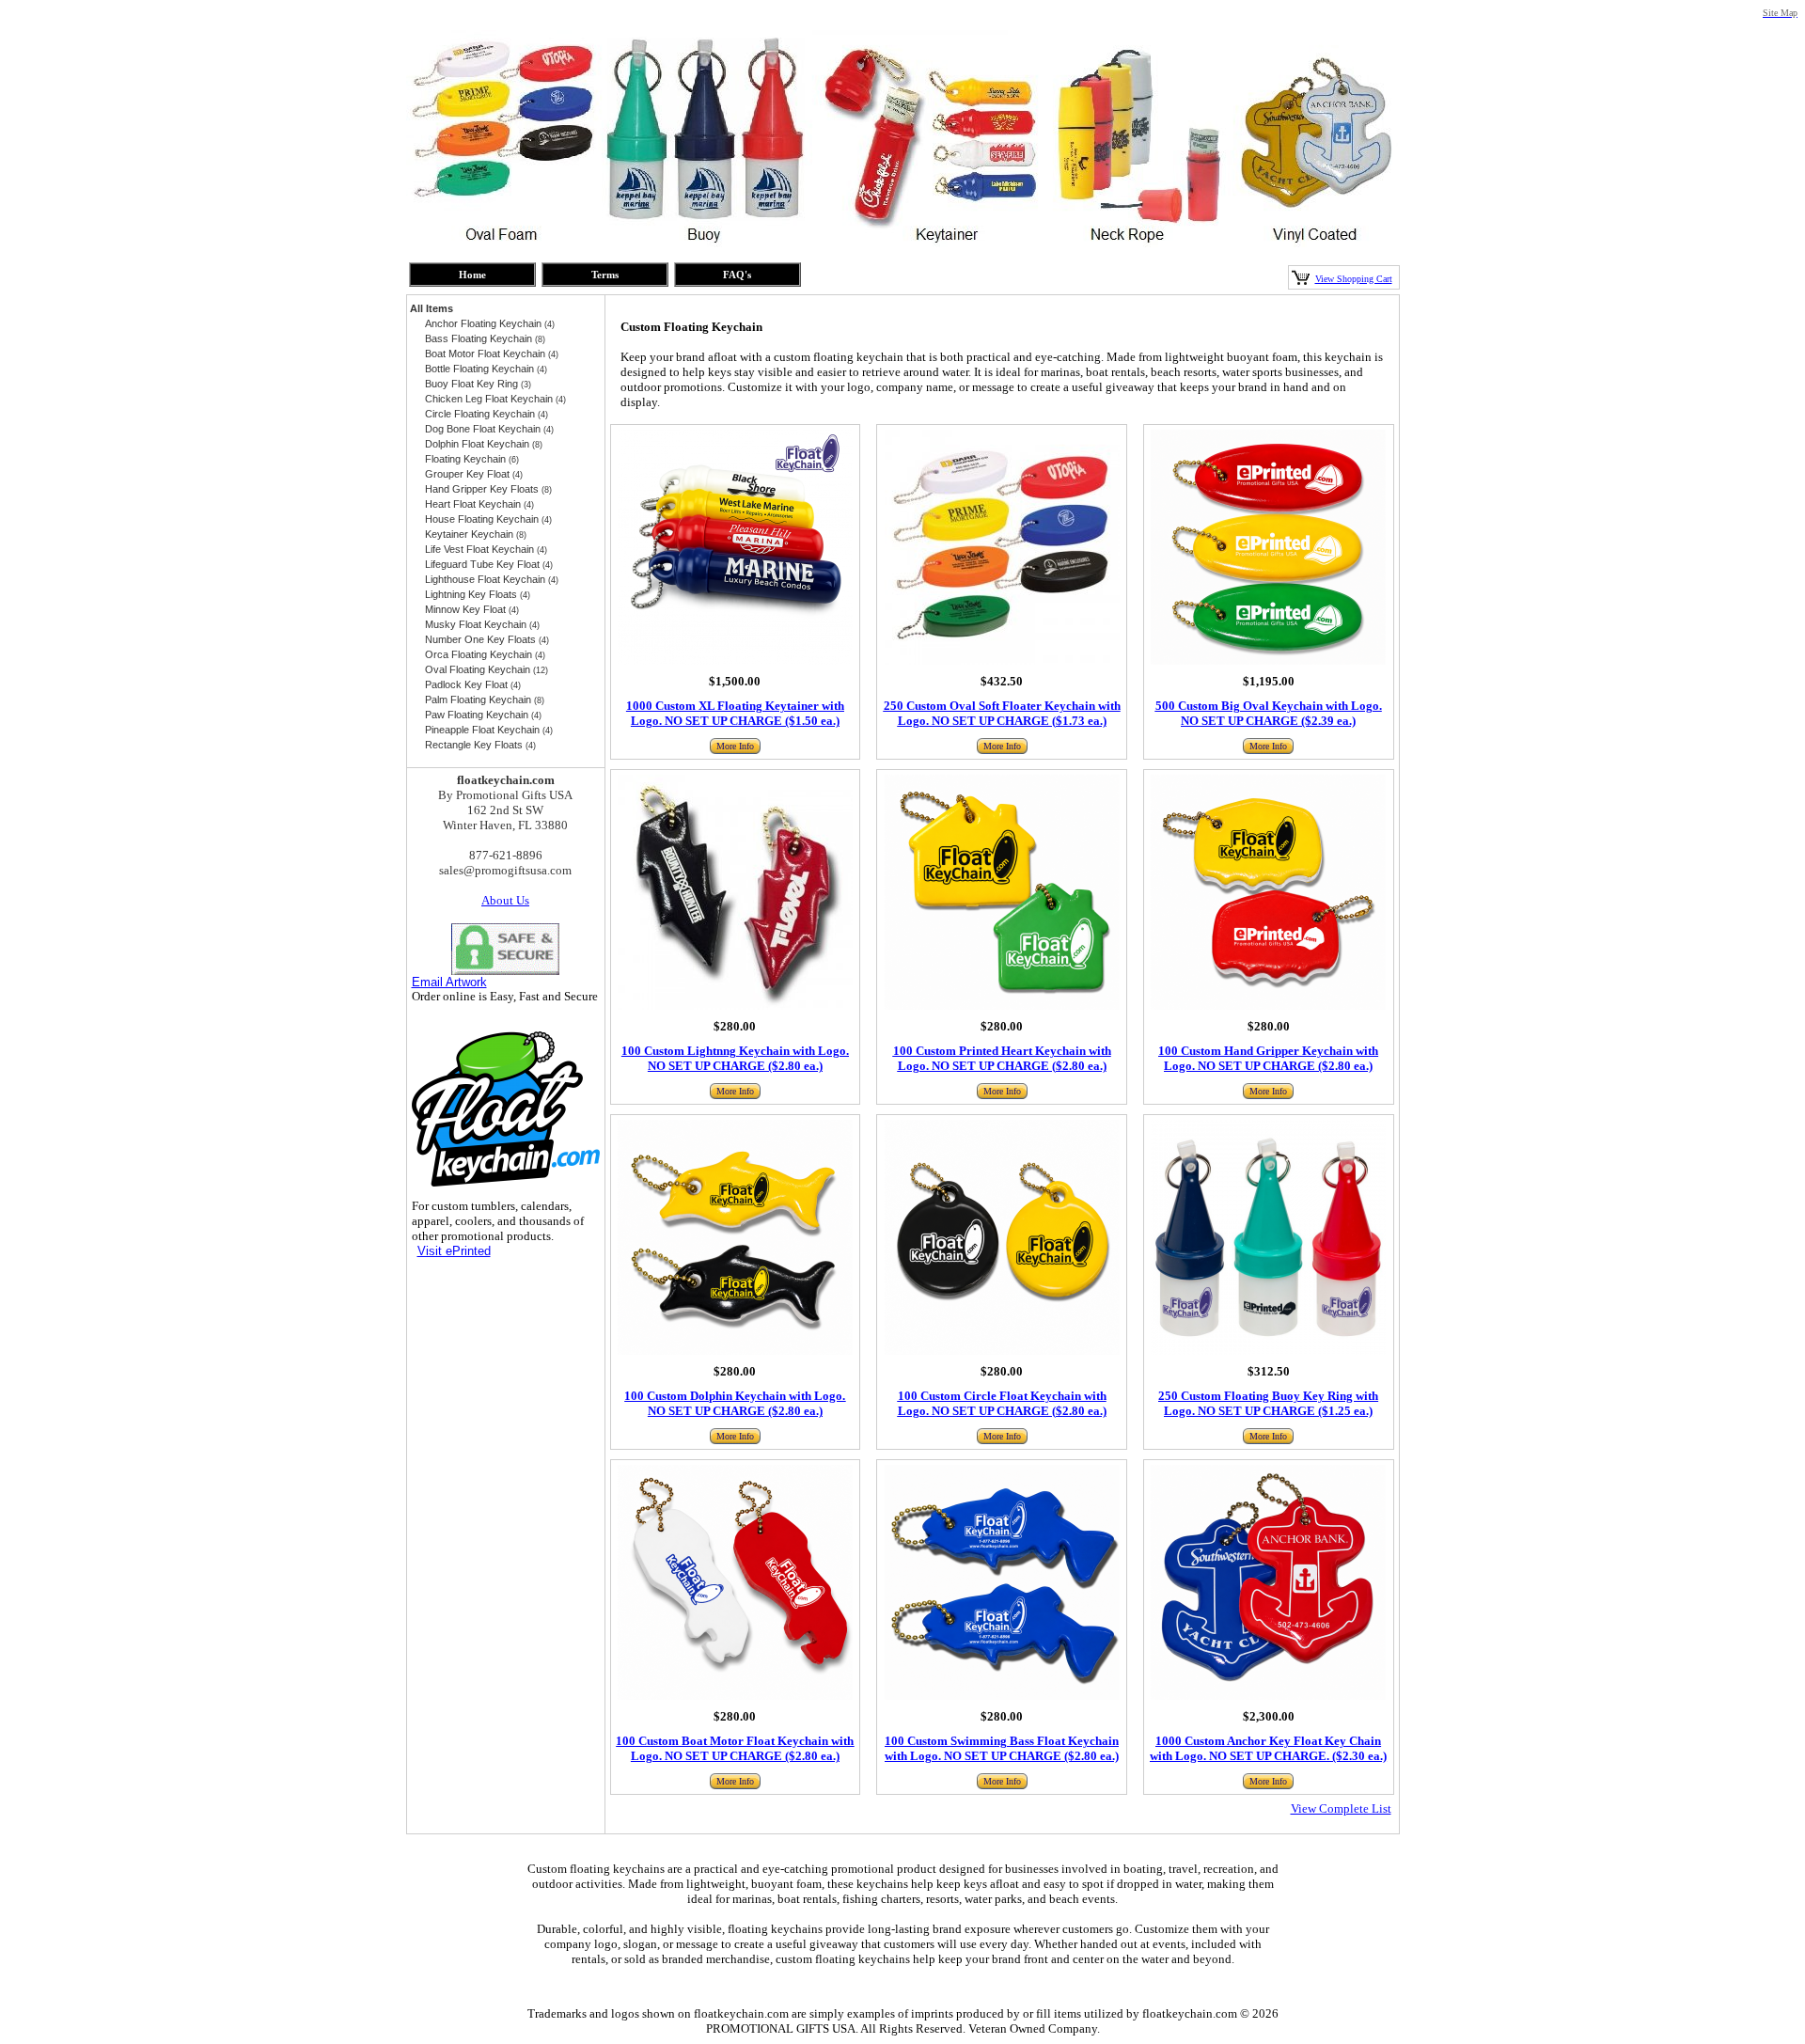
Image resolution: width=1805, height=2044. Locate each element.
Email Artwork (449, 982)
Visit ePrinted (454, 1251)
